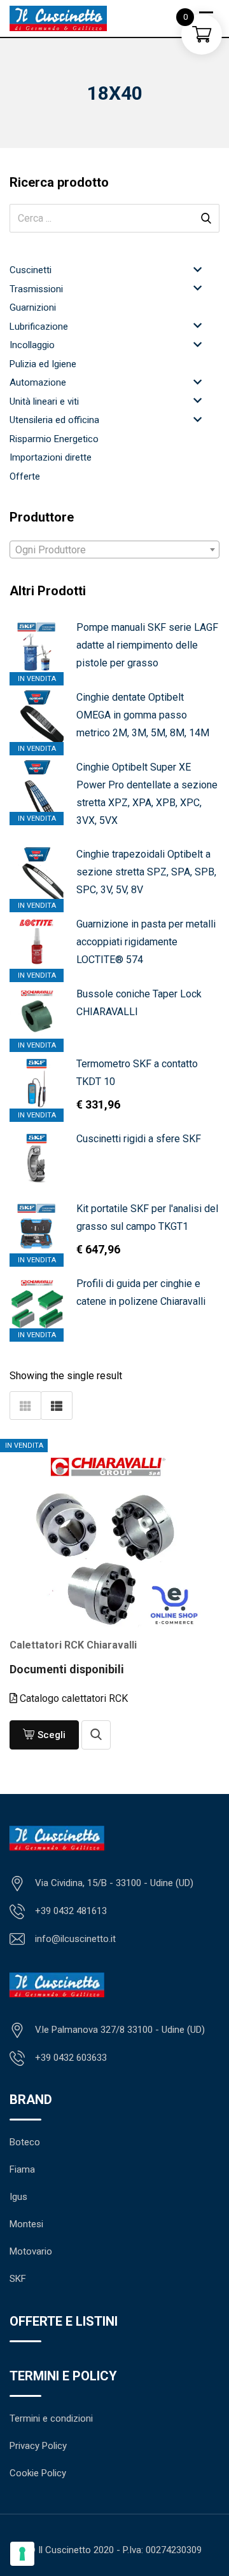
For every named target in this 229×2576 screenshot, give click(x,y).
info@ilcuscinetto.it (75, 1939)
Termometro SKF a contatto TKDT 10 (137, 1073)
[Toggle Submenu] (197, 269)
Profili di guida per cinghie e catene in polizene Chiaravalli (141, 1292)
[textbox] (114, 550)
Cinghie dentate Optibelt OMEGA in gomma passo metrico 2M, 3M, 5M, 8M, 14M (143, 715)
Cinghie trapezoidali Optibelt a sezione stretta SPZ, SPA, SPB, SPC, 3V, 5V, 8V (146, 872)
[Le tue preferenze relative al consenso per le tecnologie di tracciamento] (22, 2554)
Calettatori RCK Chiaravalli (73, 1645)
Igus (18, 2197)
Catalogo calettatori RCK (73, 1698)
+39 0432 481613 (71, 1911)
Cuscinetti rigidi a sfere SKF (139, 1139)
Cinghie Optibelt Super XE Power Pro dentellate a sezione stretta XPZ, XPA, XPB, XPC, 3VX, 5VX (147, 794)
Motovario (31, 2251)
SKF (18, 2279)
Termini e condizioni (51, 2418)
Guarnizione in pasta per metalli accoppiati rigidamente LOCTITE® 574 (146, 942)
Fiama (22, 2169)
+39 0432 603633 (71, 2058)
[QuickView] (96, 1735)
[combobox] (114, 550)
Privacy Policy (38, 2446)
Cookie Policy (38, 2473)
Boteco (25, 2142)
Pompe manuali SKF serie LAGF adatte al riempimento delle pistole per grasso (147, 645)
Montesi (26, 2224)
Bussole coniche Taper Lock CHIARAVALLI (139, 1003)
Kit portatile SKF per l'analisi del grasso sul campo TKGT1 (147, 1217)
